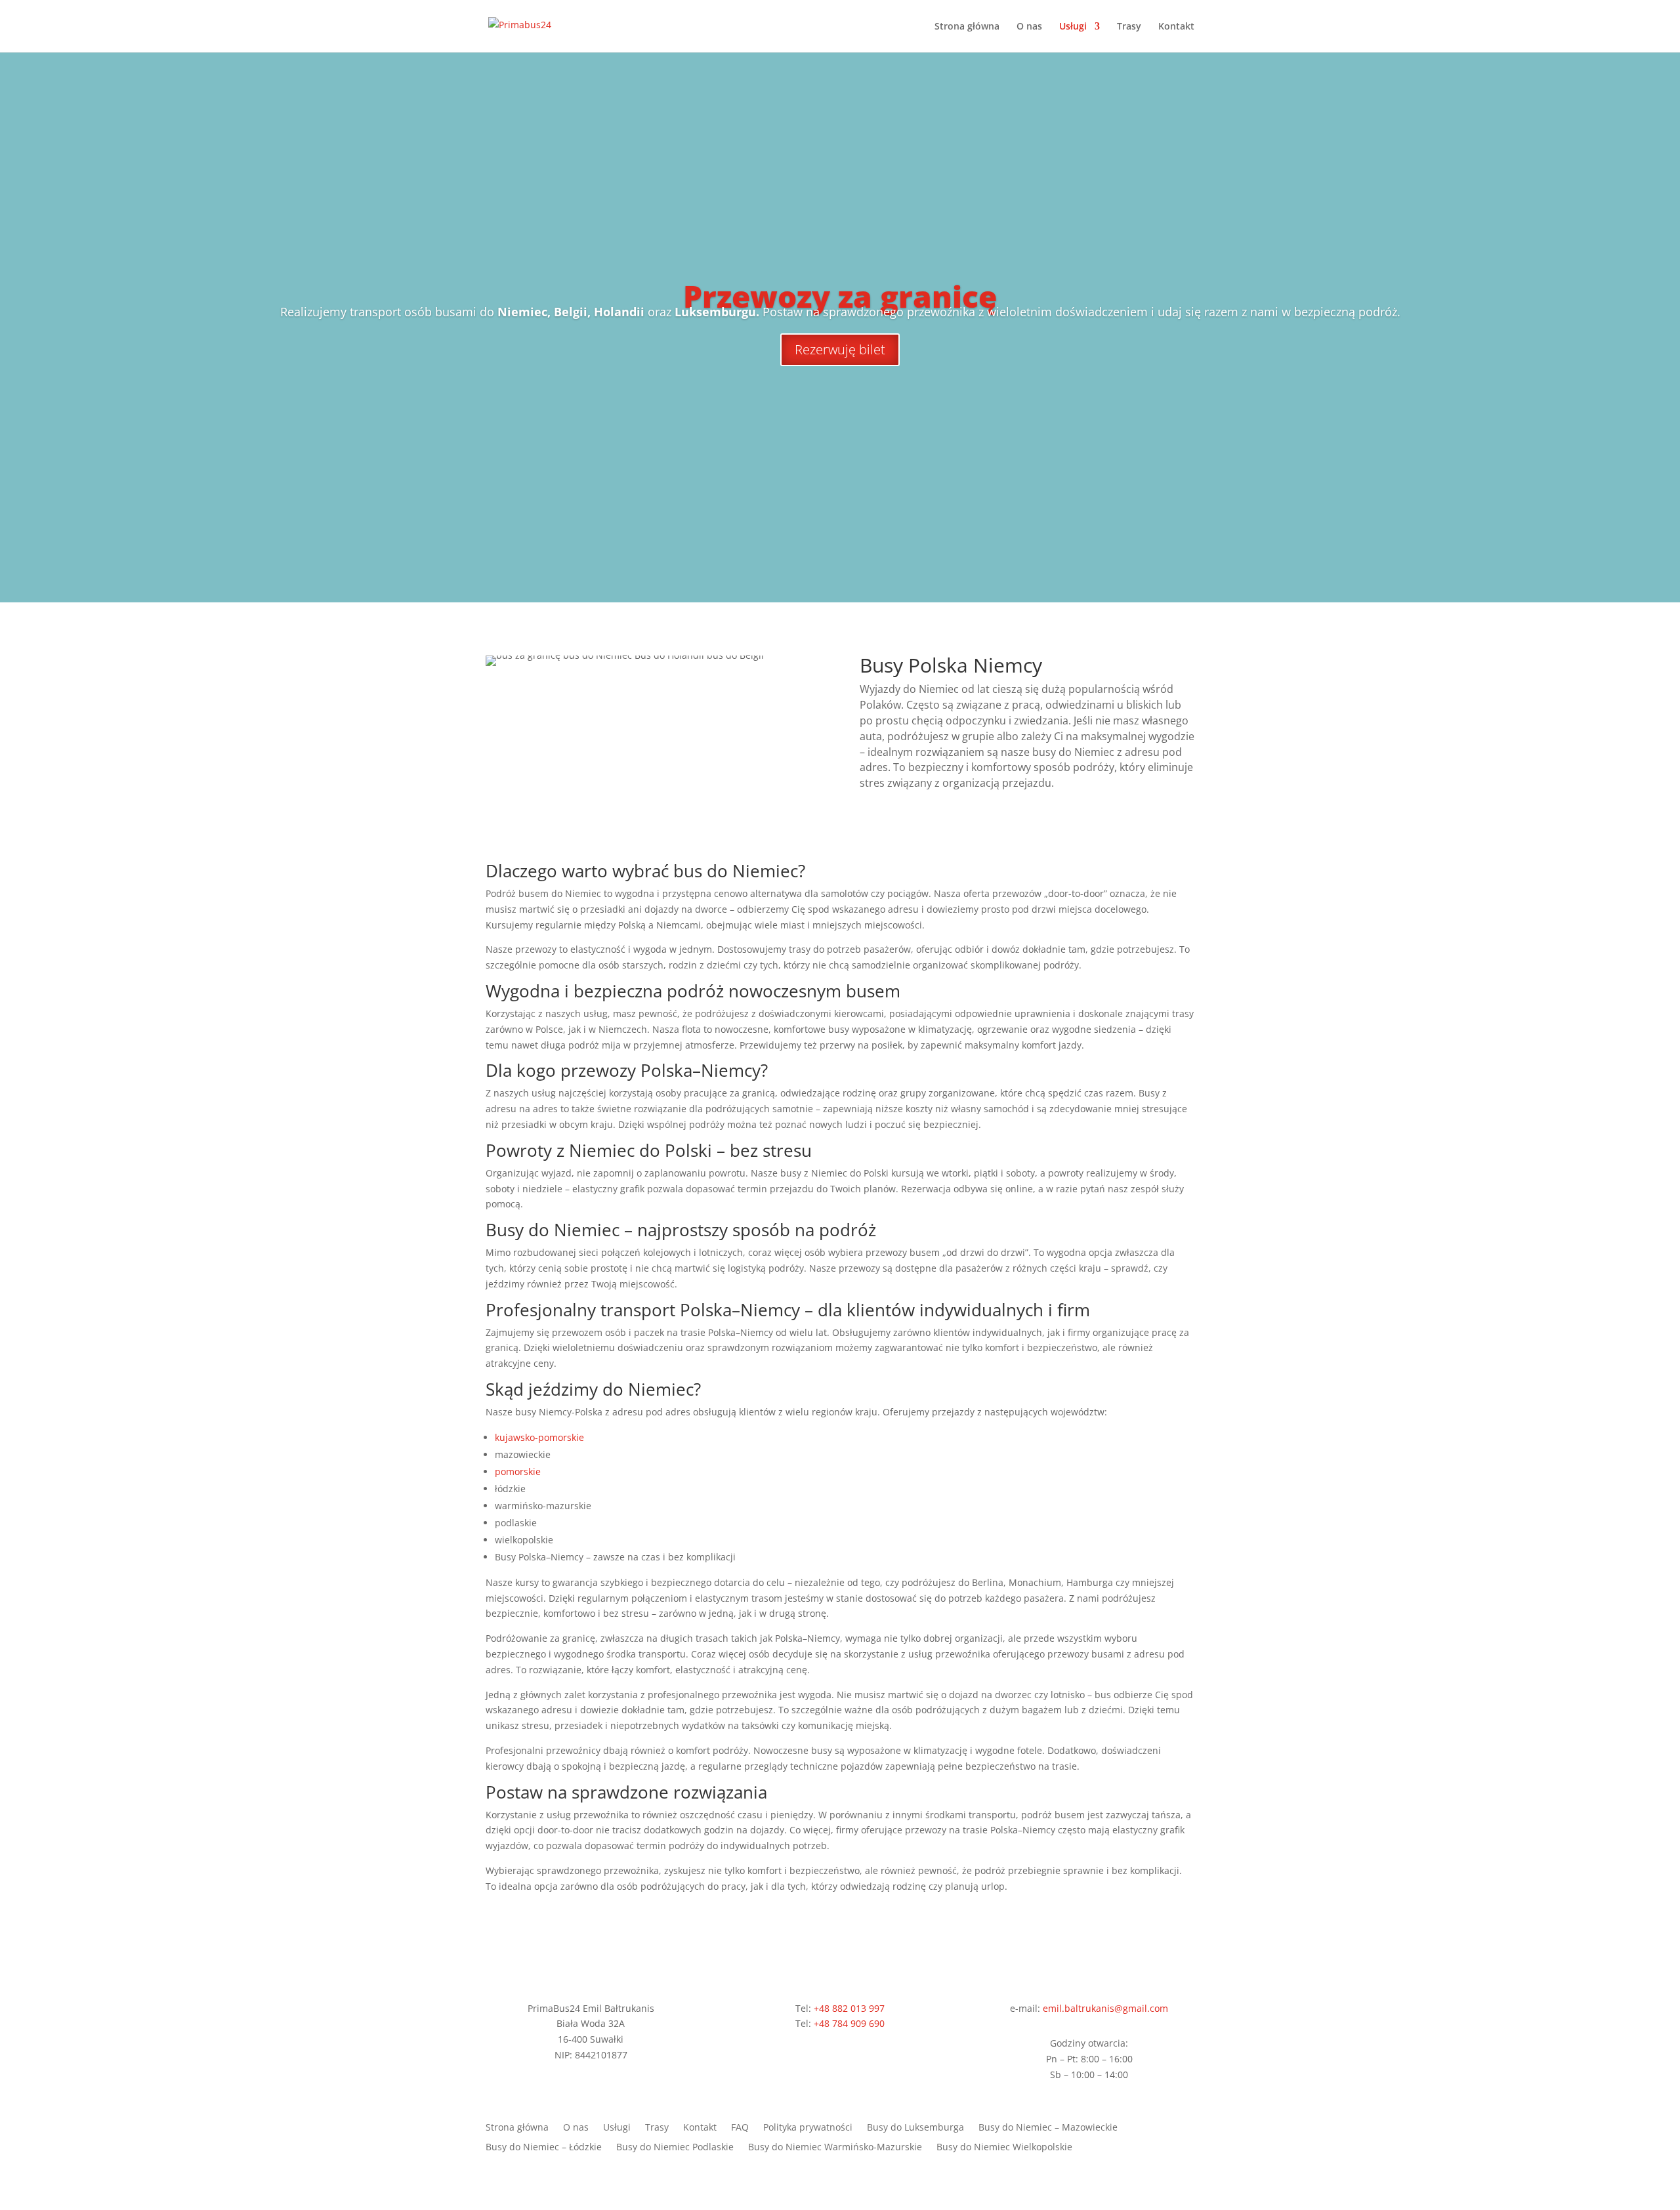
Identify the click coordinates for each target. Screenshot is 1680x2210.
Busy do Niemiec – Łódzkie (544, 2148)
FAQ (740, 2128)
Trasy (1129, 27)
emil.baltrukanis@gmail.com (1105, 2008)
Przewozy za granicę (840, 296)
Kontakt (1176, 27)
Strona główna (967, 27)
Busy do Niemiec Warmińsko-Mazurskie (835, 2148)
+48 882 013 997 (849, 2008)
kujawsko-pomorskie (539, 1437)
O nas (1029, 27)
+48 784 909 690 (849, 2023)
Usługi (1073, 27)
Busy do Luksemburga (915, 2128)
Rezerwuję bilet (840, 349)
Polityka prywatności (808, 2128)
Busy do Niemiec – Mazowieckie (1048, 2128)
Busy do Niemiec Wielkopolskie (1004, 2148)
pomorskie (518, 1471)
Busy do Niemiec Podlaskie (675, 2148)
